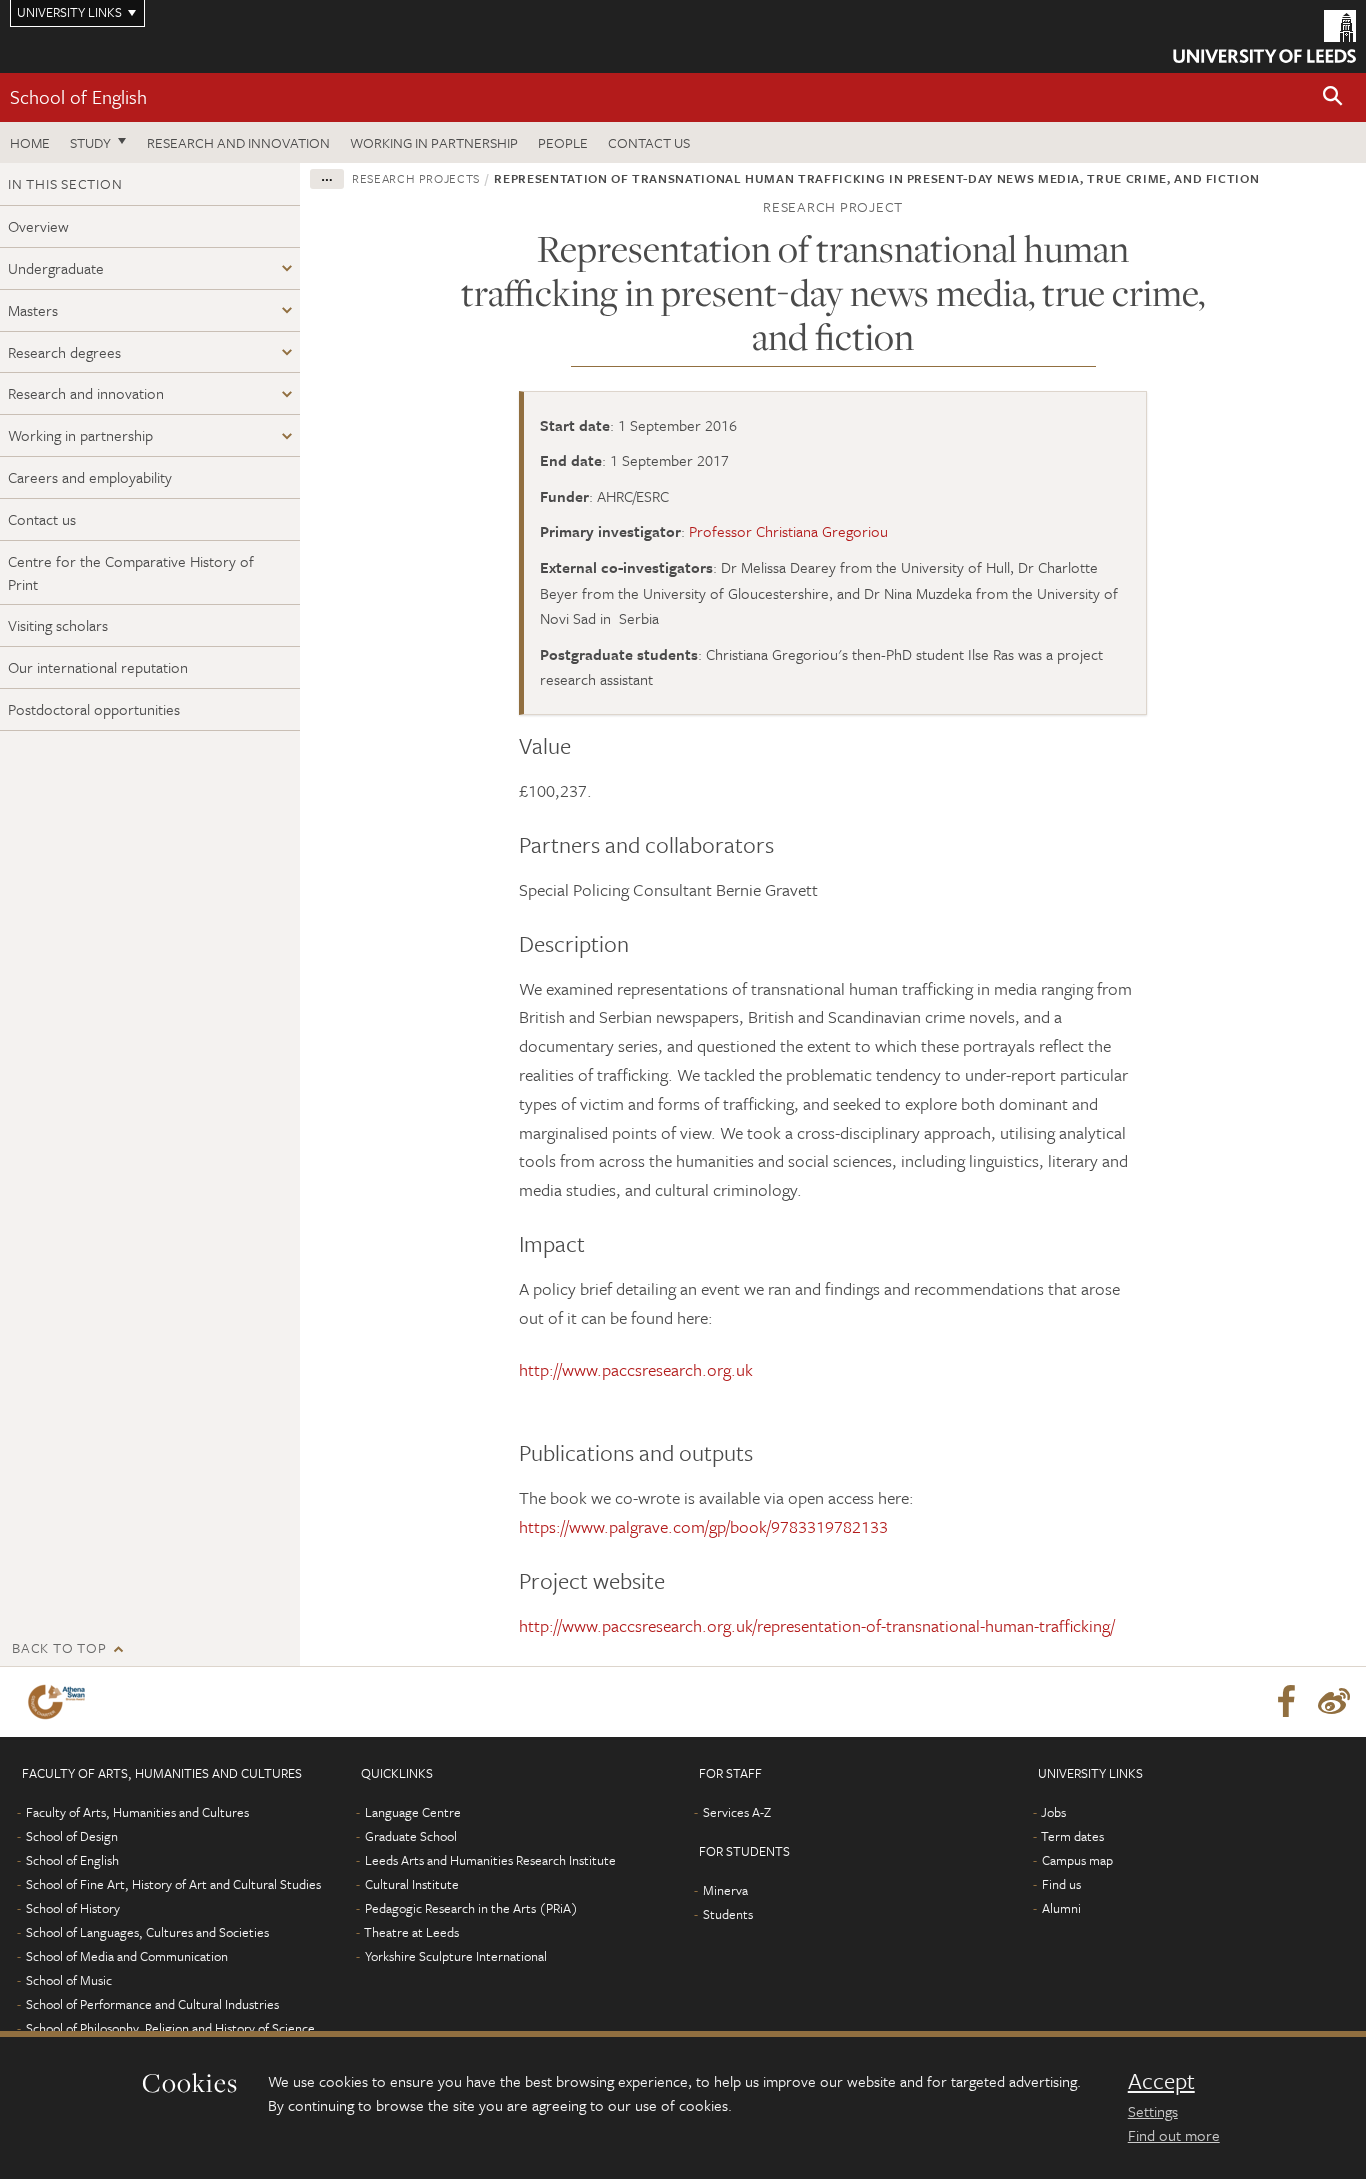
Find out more (1174, 2135)
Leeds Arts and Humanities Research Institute (490, 1860)
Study (90, 142)
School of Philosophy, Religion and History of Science (170, 2028)
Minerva (725, 1890)
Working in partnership (434, 142)
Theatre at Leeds (411, 1932)
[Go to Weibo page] (1334, 1702)
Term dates (1072, 1836)
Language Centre (413, 1812)
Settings (1153, 2111)
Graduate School (411, 1836)
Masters (33, 310)
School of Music (69, 1980)
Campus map (1077, 1860)
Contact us (649, 142)
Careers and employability (90, 477)
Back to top (59, 1647)
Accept (1161, 2081)
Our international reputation (98, 667)
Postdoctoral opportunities (94, 709)
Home (30, 142)
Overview (38, 226)
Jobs (1053, 1812)
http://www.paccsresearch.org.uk (636, 1369)
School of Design (72, 1836)
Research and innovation (238, 142)
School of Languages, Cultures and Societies (147, 1932)
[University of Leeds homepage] (1264, 36)
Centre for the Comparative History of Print (131, 572)
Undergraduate (56, 268)
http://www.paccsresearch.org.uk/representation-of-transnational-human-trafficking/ (817, 1625)
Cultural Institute (412, 1884)
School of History (73, 1908)
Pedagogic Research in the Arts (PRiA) (471, 1908)
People (563, 142)
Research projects (416, 178)
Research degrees (64, 352)
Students (728, 1914)
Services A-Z (737, 1812)
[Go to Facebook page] (1286, 1702)
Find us (1061, 1884)
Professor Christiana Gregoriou (788, 531)
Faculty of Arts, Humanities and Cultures (137, 1812)
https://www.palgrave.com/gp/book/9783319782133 (703, 1526)
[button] (1333, 97)
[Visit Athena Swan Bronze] (60, 1702)
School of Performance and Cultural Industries (152, 2004)
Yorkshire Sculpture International (456, 1956)
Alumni (1061, 1908)
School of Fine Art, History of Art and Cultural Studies (173, 1884)
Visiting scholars (58, 625)
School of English (78, 96)
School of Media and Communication (127, 1956)
